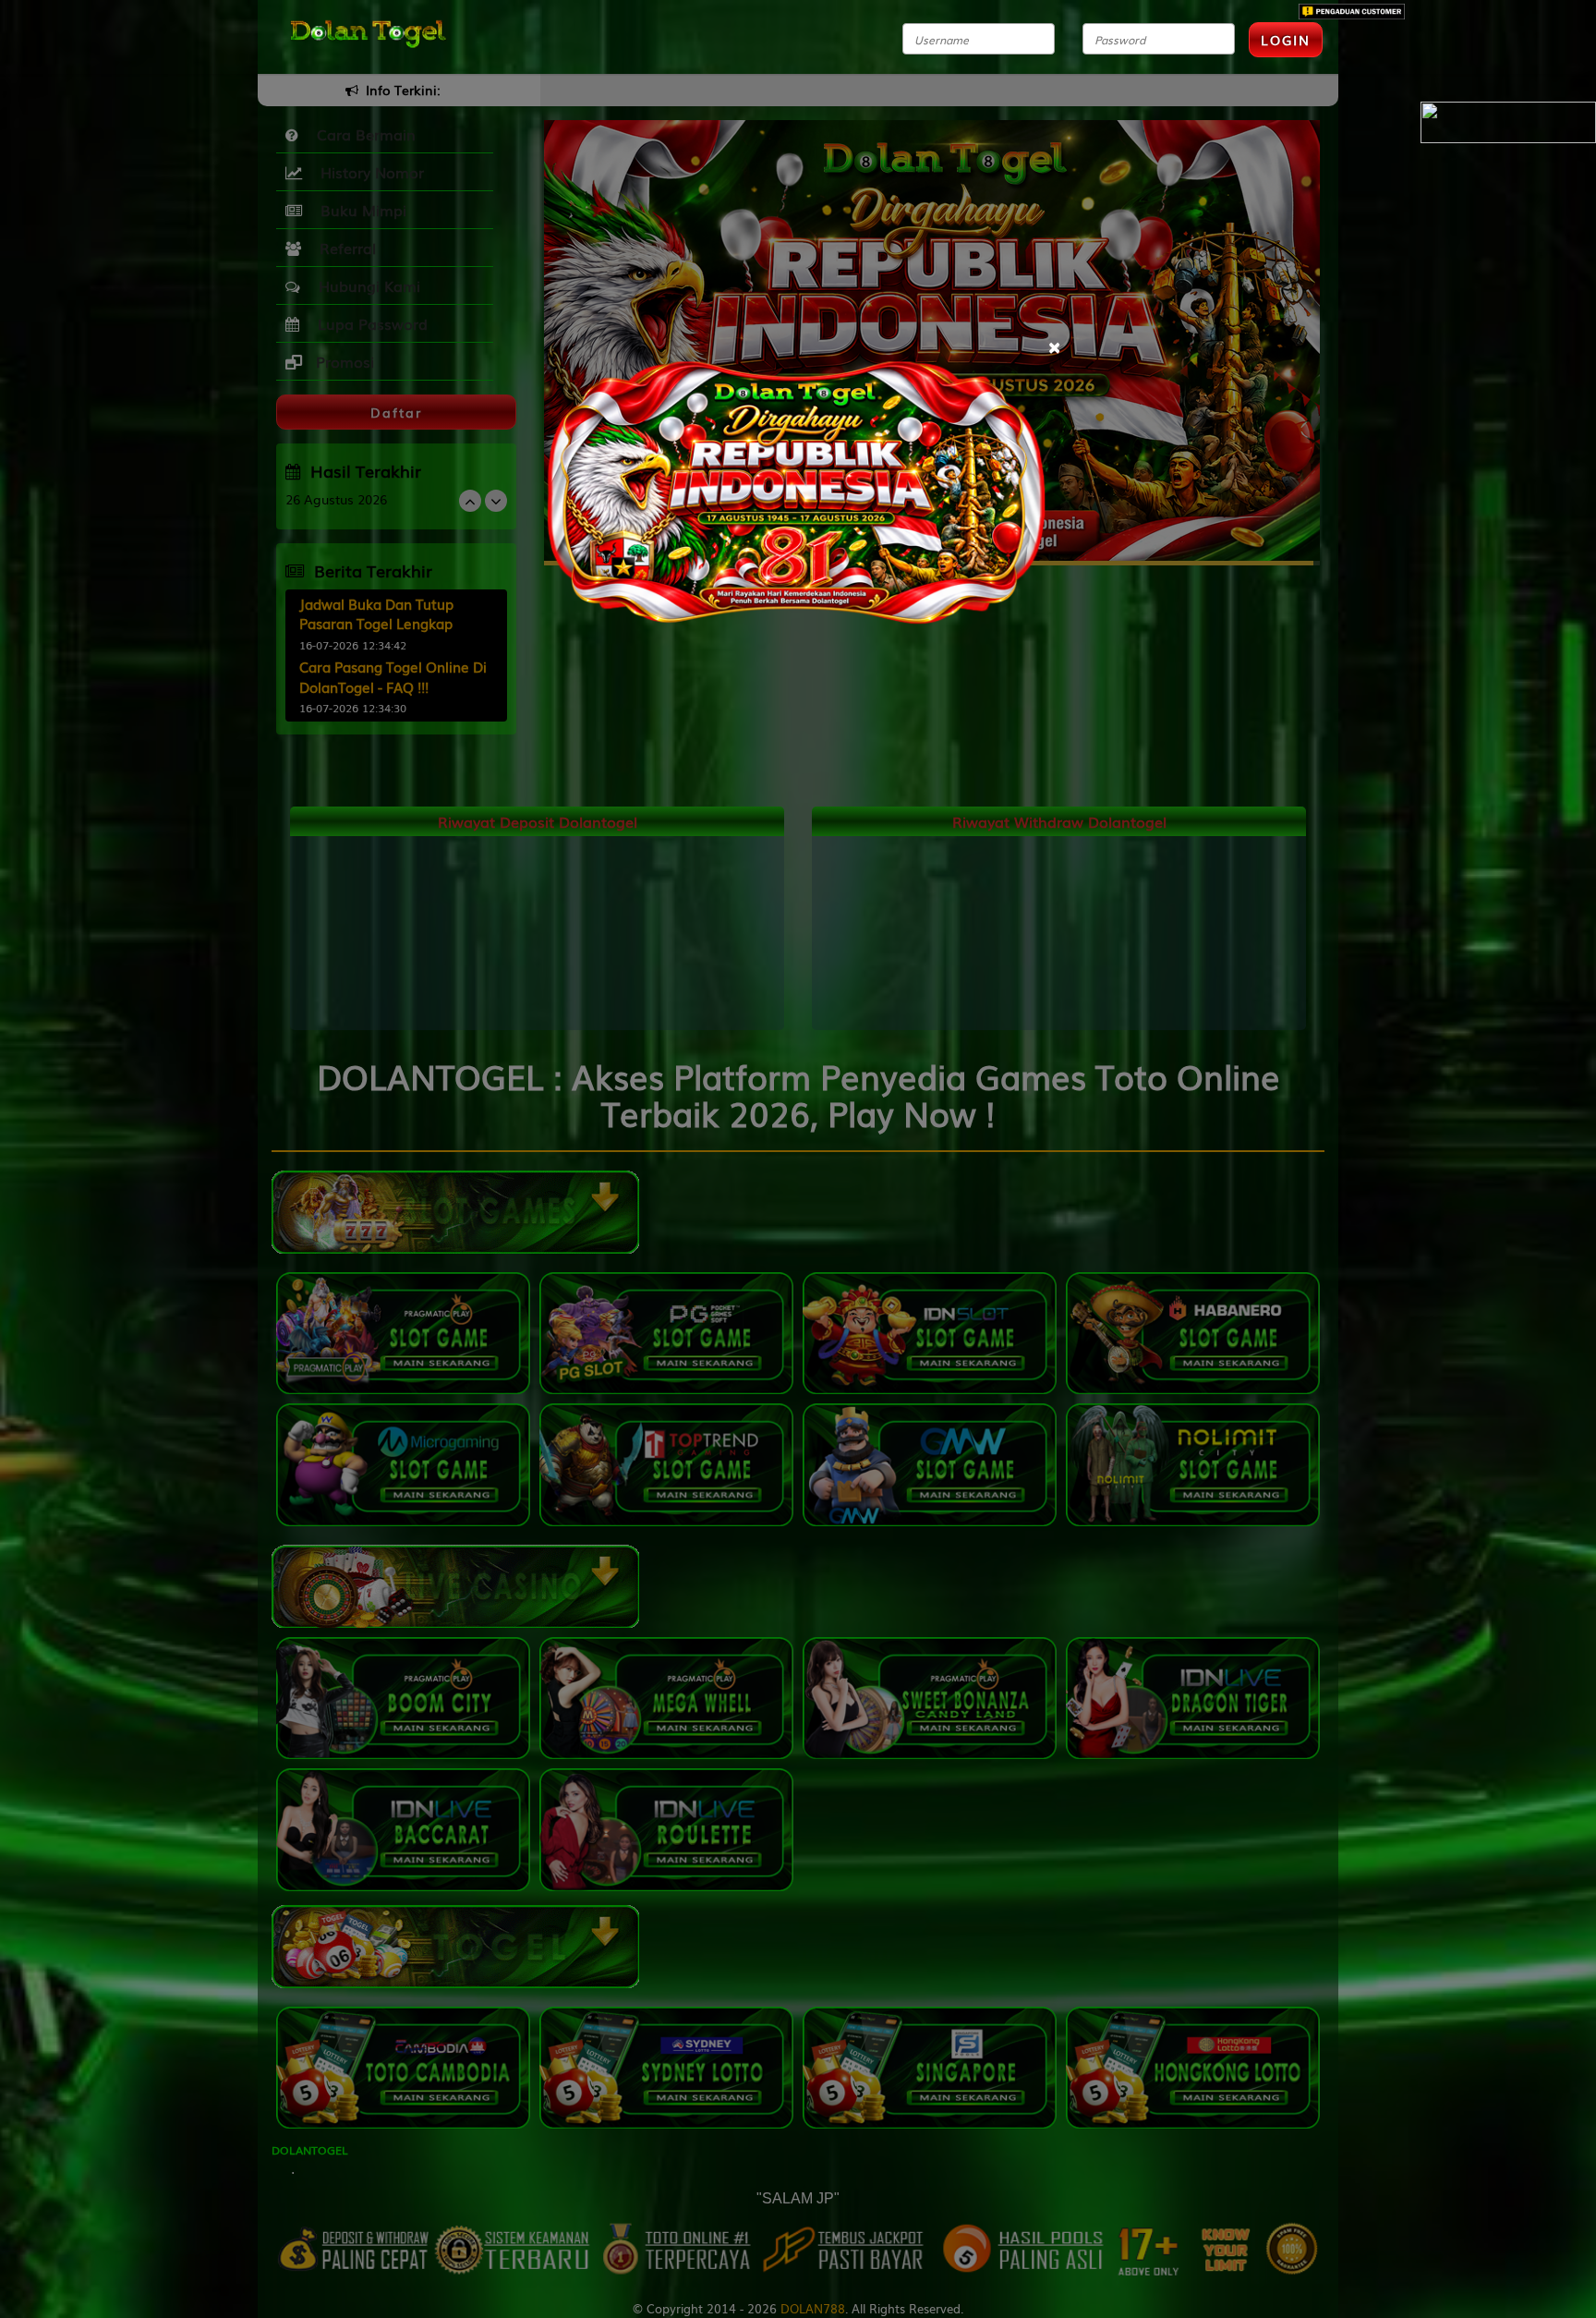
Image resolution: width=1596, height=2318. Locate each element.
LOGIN (1286, 40)
